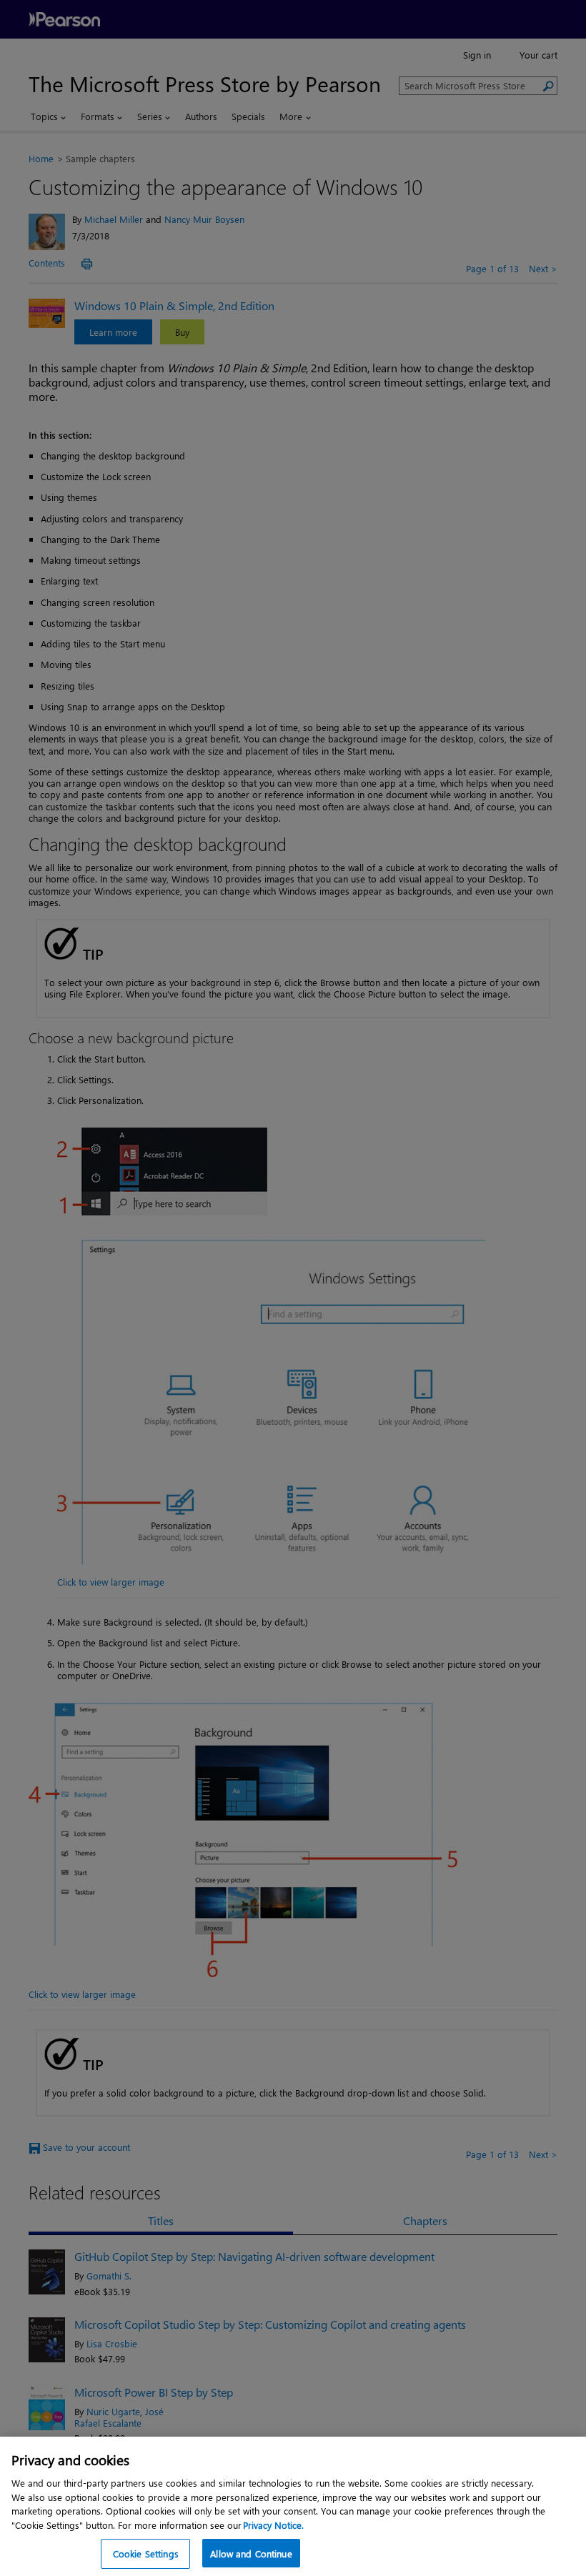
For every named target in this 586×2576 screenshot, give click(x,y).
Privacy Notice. (273, 2525)
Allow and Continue (251, 2553)
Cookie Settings (146, 2553)
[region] (293, 2506)
